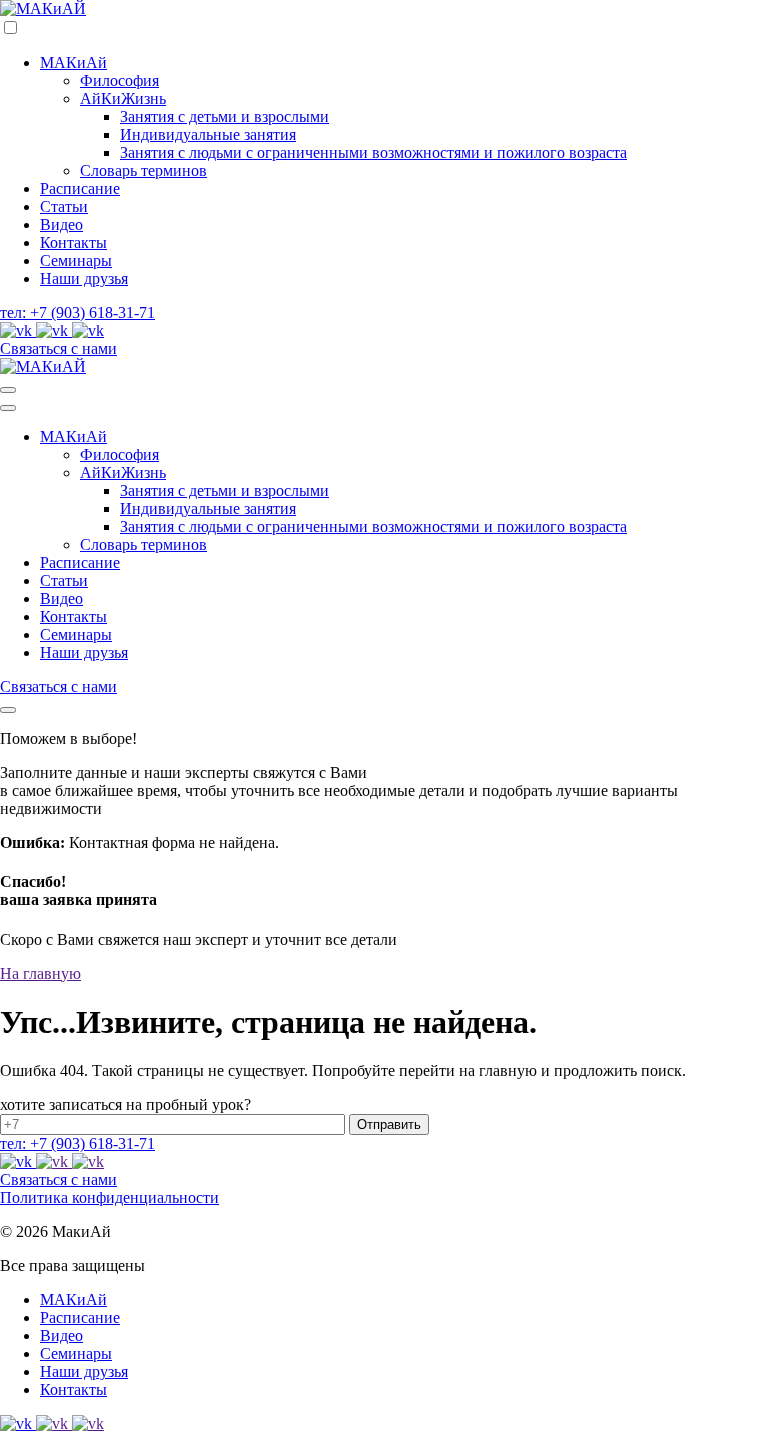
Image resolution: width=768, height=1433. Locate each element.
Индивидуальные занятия (208, 134)
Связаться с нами (58, 348)
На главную (40, 973)
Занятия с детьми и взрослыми (224, 116)
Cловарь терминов (143, 170)
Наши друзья (84, 278)
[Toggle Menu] (8, 390)
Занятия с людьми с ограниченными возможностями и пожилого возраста (373, 152)
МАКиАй (73, 62)
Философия (119, 80)
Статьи (64, 206)
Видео (61, 224)
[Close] (8, 710)
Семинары (76, 260)
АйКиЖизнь (123, 98)
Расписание (80, 188)
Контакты (73, 242)
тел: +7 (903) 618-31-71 (77, 312)
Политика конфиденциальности (109, 1197)
